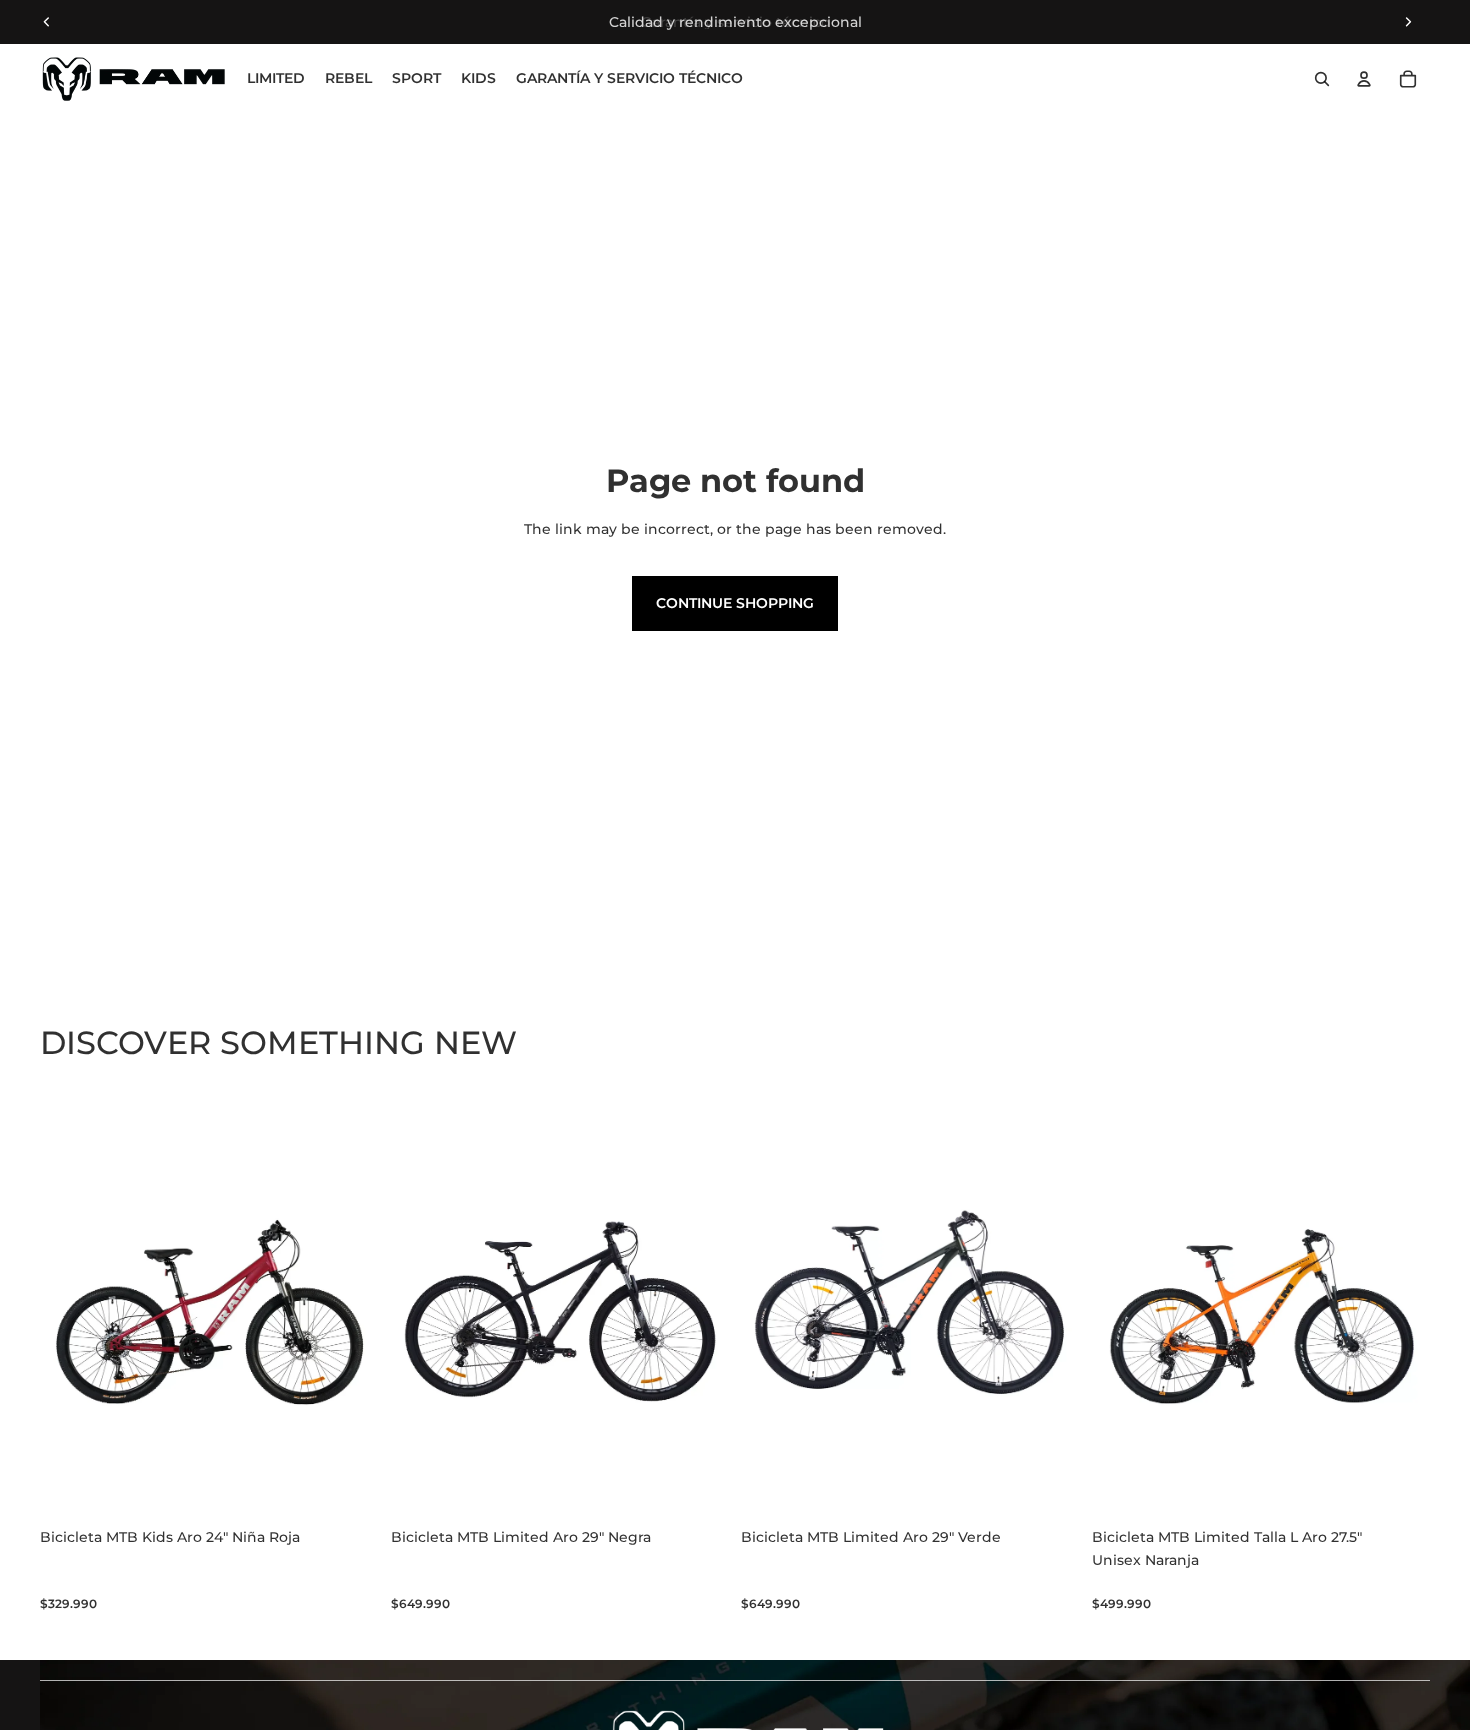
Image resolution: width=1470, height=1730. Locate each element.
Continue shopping (735, 603)
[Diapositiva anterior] (47, 22)
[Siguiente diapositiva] (1408, 22)
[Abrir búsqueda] (1322, 79)
